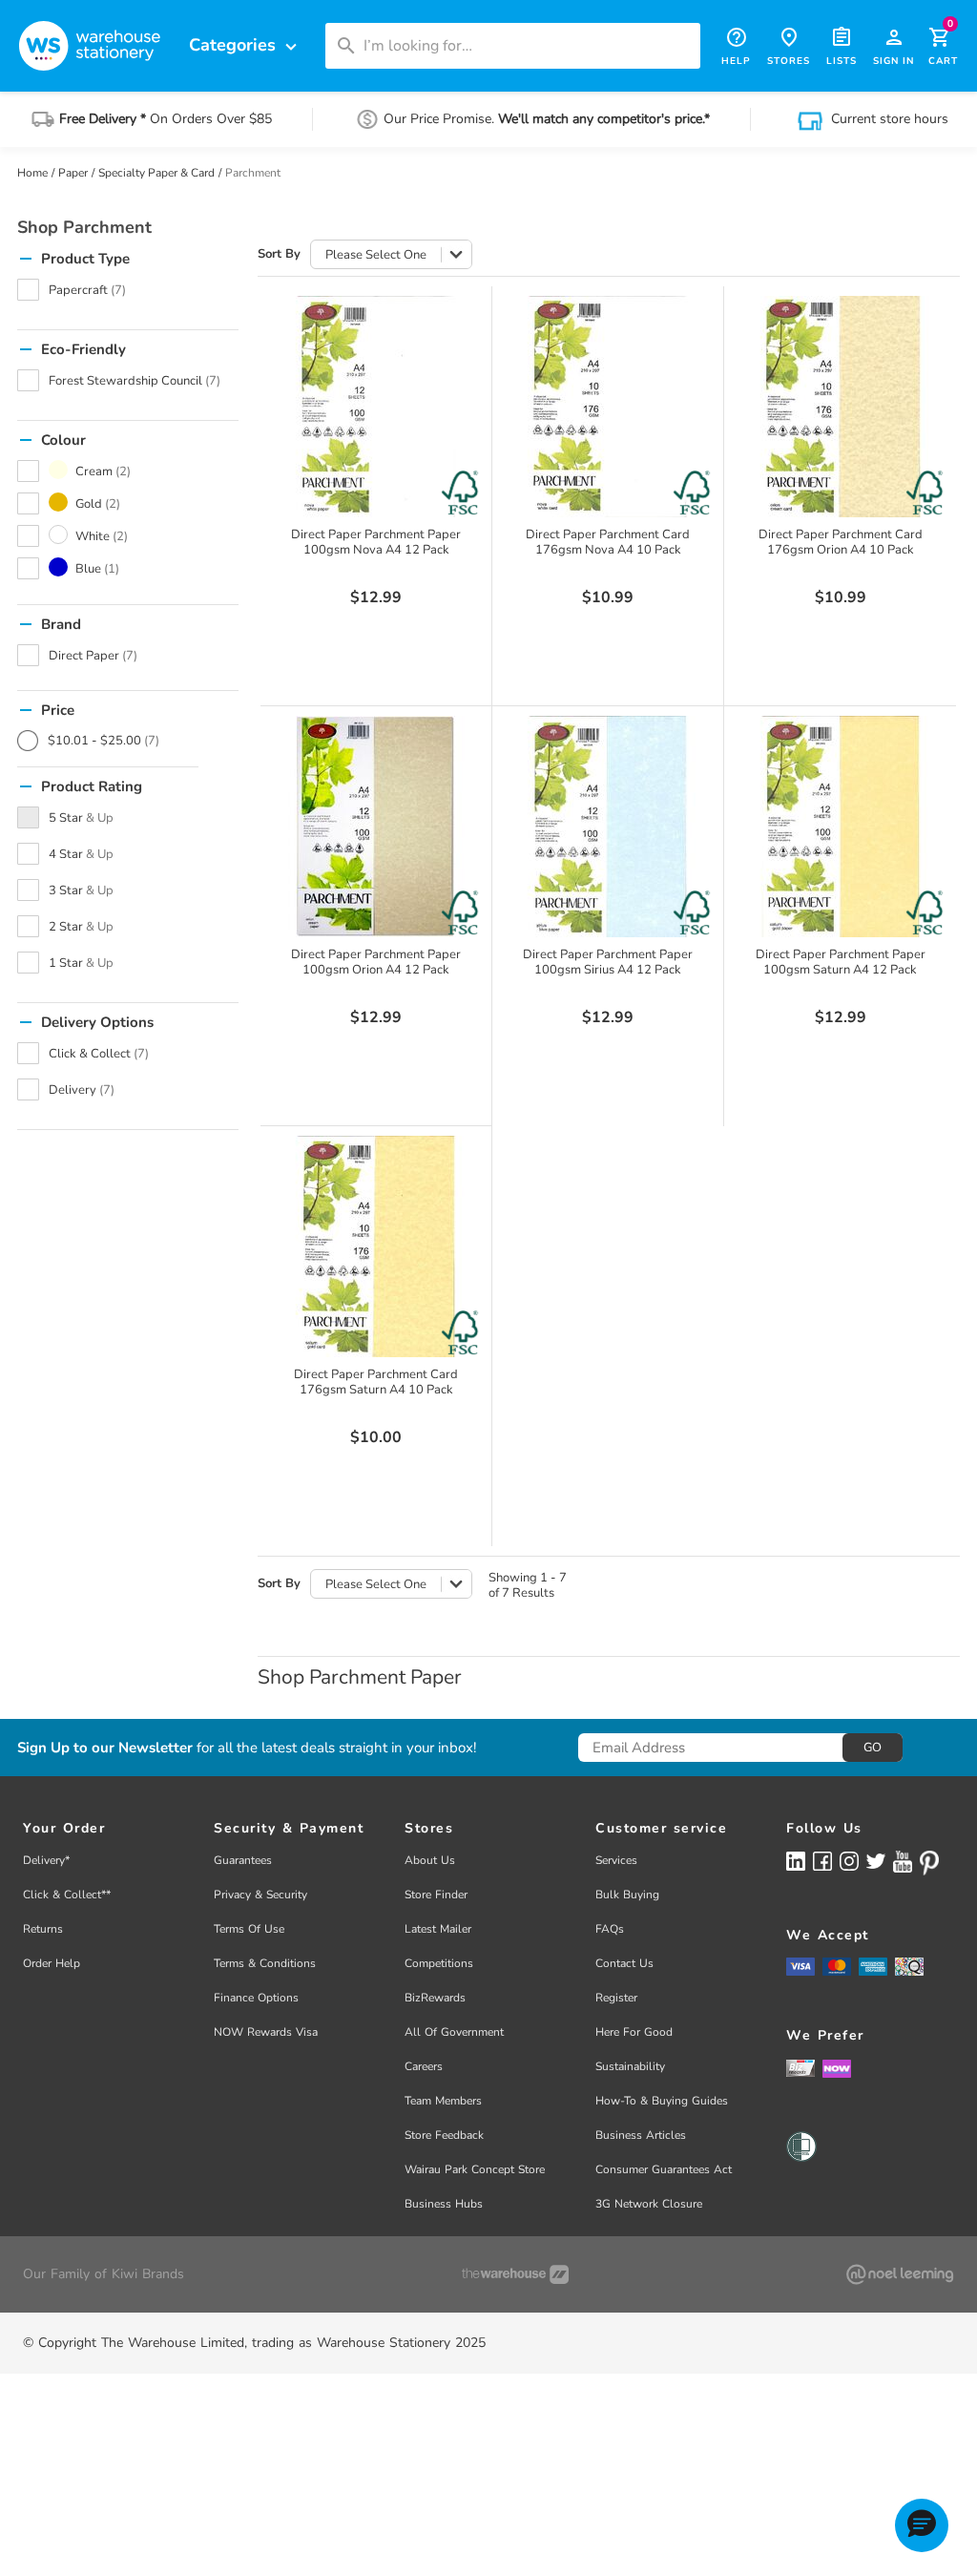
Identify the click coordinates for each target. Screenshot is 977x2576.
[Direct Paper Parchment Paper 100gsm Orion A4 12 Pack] (376, 827)
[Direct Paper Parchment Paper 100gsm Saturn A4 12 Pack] (841, 827)
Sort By (279, 254)
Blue (97, 569)
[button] (922, 2525)
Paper (73, 173)
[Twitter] (876, 1860)
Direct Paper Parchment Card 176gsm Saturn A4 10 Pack (376, 1382)
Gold (98, 504)
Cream (103, 471)
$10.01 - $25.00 (104, 741)
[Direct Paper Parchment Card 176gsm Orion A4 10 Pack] (841, 407)
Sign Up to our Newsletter (105, 1748)
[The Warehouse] (515, 2274)
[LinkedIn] (796, 1861)
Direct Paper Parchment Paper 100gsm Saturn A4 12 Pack (841, 962)
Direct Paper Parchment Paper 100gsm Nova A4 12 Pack (376, 542)
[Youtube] (903, 1862)
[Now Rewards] (837, 2068)
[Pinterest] (929, 1863)
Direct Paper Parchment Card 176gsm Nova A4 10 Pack (608, 542)
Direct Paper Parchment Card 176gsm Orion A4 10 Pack (841, 542)
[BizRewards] (800, 2067)
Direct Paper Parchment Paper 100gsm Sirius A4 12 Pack (608, 962)
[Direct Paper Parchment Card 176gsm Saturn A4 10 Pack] (376, 1246)
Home (32, 173)
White (102, 536)
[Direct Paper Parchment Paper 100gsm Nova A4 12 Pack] (376, 407)
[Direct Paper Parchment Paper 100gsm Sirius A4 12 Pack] (608, 827)
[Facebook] (822, 1861)
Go (873, 1748)
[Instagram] (849, 1861)
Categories (245, 45)
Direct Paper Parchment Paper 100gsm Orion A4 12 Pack (376, 962)
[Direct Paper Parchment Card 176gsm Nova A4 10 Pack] (608, 407)
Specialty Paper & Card (156, 173)
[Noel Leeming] (900, 2274)
